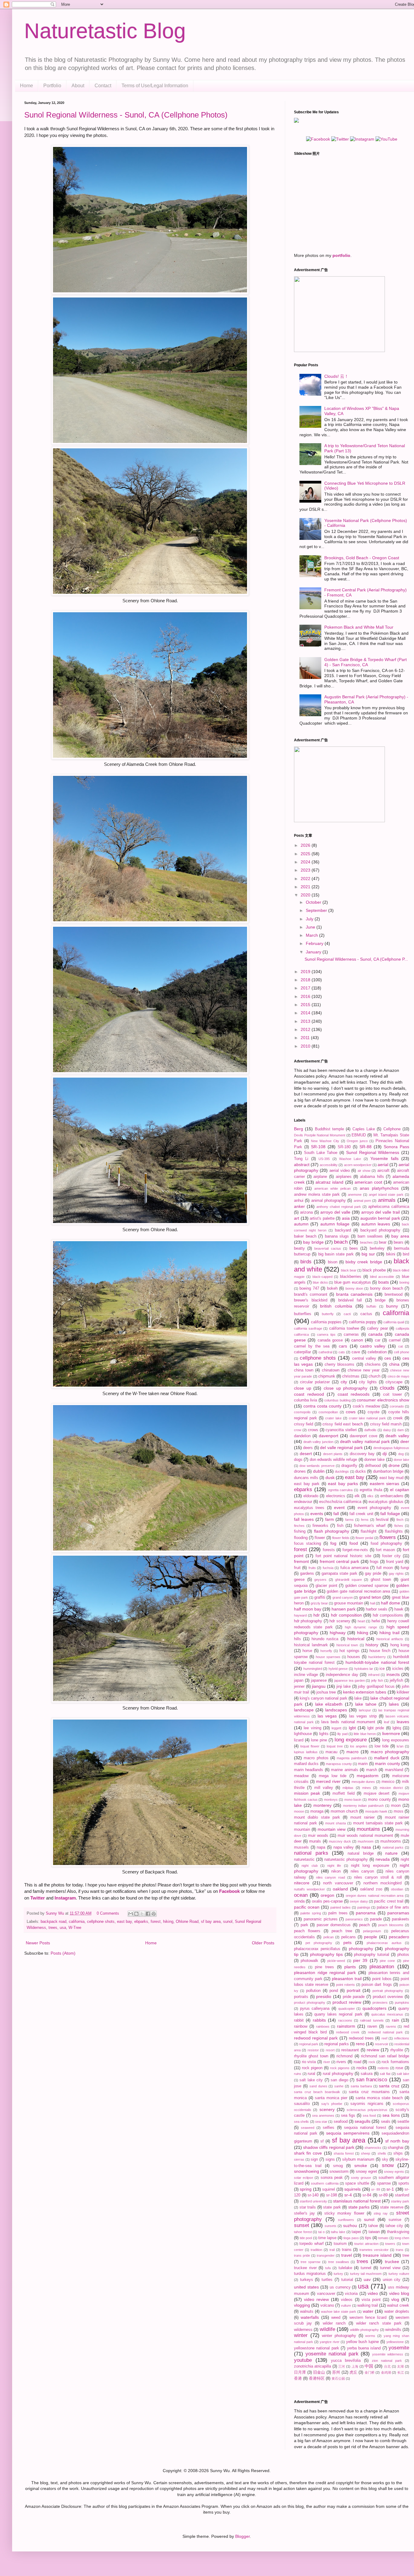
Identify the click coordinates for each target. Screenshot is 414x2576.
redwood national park (385, 2032)
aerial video (340, 1171)
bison (333, 1262)
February (315, 943)
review (373, 2050)
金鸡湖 (386, 2372)
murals (315, 1841)
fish (340, 1526)
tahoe (373, 2226)
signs (330, 2159)
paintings (364, 1907)
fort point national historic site (343, 1556)
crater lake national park (367, 1418)
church (374, 1376)
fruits (312, 1568)
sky (385, 2159)
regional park (309, 2044)
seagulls (362, 2121)
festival (382, 1520)
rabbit (299, 2020)
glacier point (326, 1586)
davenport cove (364, 1436)
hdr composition (346, 1615)
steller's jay (304, 2213)
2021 (306, 887)
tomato (383, 2238)
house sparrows (328, 1657)
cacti (347, 1314)
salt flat (385, 2074)
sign (314, 2159)
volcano (327, 2305)
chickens (373, 1364)
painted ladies (341, 1907)
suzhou (350, 2225)
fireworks (320, 1526)
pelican (329, 1937)
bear (383, 1242)
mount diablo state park (317, 1817)
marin (363, 1764)
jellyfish (396, 1680)
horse (307, 1651)
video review (316, 2299)
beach (341, 1242)
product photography (310, 2003)
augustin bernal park (380, 1218)
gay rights (396, 1574)
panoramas (398, 1913)
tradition (316, 2250)
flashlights (394, 1531)
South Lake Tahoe (321, 1153)
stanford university (313, 2201)
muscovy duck (340, 1841)
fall (336, 1514)
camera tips (326, 1335)
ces (388, 1358)
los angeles (359, 1746)
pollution (313, 1991)
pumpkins (402, 2003)
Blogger (242, 2536)
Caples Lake (364, 1129)
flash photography (332, 1531)
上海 (355, 2366)
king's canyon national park (324, 1698)
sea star (321, 2122)
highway (338, 1633)
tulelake (345, 2268)
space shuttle (357, 2183)
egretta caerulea (341, 1490)
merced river (328, 1781)
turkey (338, 2274)
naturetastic (304, 1860)
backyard (343, 1230)
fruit (297, 1568)
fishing (300, 1531)
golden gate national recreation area (358, 1591)
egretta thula (371, 1490)
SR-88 (366, 1147)
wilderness (303, 2330)
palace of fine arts (393, 1907)
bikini (391, 1254)
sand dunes (318, 2086)
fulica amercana (354, 1568)
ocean (301, 1895)
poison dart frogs (377, 1985)
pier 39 (360, 1960)
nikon (336, 1871)
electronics (336, 1496)
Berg (299, 1129)
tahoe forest (303, 2232)
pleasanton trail (347, 1979)
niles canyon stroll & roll (378, 1877)
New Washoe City (325, 1141)
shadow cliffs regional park (329, 2147)
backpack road (53, 1922)
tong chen (402, 2238)
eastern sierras (385, 1484)
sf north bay (397, 2141)
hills (297, 1639)
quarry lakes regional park (338, 2014)
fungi (405, 1568)
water (368, 2311)
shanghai (396, 2148)
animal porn (362, 1201)
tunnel (366, 2268)
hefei (376, 1621)
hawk (399, 1609)
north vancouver (338, 1883)
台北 (387, 2366)
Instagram (65, 1898)
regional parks (337, 2044)
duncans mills (306, 1478)
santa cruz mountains (369, 2092)
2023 (306, 870)
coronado (397, 1406)
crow (298, 1430)
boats (384, 1282)
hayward (300, 1615)
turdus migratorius (310, 2274)
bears (399, 1242)
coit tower (392, 1394)
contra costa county (322, 1406)
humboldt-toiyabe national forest (377, 1662)
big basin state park (336, 1254)
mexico (388, 1782)
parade (376, 1919)
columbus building (337, 1400)
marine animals (344, 1770)
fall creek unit (361, 1514)
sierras (299, 2159)
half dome (391, 1603)
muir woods (318, 1836)
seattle (403, 2122)
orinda (299, 1901)
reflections (402, 2038)
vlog (395, 2299)
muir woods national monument (365, 1836)
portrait (354, 1990)
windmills (393, 2330)
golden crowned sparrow (367, 1586)
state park (332, 2207)
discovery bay (362, 1454)
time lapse (327, 2238)
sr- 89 (376, 2189)
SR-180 (344, 1147)
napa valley (344, 1847)
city (344, 1382)
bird (406, 1254)
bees (354, 1248)
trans (400, 2250)
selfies (329, 2128)
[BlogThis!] (136, 1914)
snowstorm (339, 2172)
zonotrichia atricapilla (312, 2366)
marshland (394, 1770)
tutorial (347, 2280)
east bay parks (343, 1484)
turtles (327, 2280)
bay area (400, 1236)
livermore (391, 1733)
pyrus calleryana (315, 2009)
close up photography (346, 1388)
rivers (341, 2062)
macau (331, 1752)
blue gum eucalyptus (353, 1282)
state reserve (392, 2207)
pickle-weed (336, 1961)
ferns (365, 1520)
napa (321, 1847)
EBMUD (359, 1135)
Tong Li (301, 1159)
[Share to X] (142, 1914)
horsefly (326, 1651)
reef (384, 2038)
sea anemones (323, 2116)
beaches (366, 1242)
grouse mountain (349, 1603)
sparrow (384, 2183)
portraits (301, 1997)
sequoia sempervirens (348, 2133)
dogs (298, 1460)
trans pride (302, 2255)
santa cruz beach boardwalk (317, 2092)
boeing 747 (309, 1288)
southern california (325, 2183)
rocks (362, 2068)
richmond (344, 2056)
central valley (364, 1358)
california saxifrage (308, 1328)
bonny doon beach (387, 1288)
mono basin (353, 1800)
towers (390, 2244)
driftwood (373, 1466)
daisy (387, 1430)
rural (311, 2074)
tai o (321, 2232)
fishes (399, 1526)
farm (330, 1519)
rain (396, 2020)
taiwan (374, 2232)
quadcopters (374, 2008)
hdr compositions (388, 1615)
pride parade (354, 1997)
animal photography (329, 1201)
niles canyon (362, 1871)
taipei (356, 2232)
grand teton (370, 1597)
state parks (359, 2207)
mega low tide (333, 1776)
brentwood (394, 1295)
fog (333, 1543)
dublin (319, 1471)
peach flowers (307, 1931)
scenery (327, 2109)
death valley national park (365, 1441)
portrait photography (388, 1991)
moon (396, 1806)
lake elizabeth (329, 1704)
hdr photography (308, 1621)
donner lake (374, 1460)
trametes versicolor (374, 2250)
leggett (336, 1728)
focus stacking (307, 1544)
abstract (302, 1165)
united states (306, 2287)
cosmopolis (302, 1412)
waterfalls (310, 2317)
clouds (387, 1388)
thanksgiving (398, 2232)
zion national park (387, 2361)
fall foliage (390, 1514)
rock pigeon (312, 2068)
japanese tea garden (350, 1680)
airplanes (344, 1177)
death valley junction (318, 1442)
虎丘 (353, 2372)
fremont (301, 1561)
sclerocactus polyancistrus (367, 2110)
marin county (387, 1763)
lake (358, 1698)
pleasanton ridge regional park (325, 1973)
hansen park (344, 1609)
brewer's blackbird (311, 1300)
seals (386, 2122)
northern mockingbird (383, 1883)
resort (330, 2050)
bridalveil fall (350, 1300)
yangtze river (330, 2342)
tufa (328, 2268)
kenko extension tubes (365, 1692)
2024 (306, 862)
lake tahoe (366, 1704)
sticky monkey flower (344, 2213)
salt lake (403, 2074)
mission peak (307, 1793)
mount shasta (336, 1823)
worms (370, 2336)
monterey (322, 1805)
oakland (340, 1889)
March (312, 935)
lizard (299, 1740)
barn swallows (370, 1236)
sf (322, 2141)
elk (357, 1496)
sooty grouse (361, 2178)
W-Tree (75, 1928)
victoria (351, 2294)
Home (27, 86)
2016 (306, 996)
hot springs (349, 1651)
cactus (366, 1314)
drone (394, 1465)
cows (351, 1412)
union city (392, 2280)
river (327, 2062)
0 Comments (108, 1913)
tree (406, 2255)
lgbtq (397, 1728)
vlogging (302, 2305)
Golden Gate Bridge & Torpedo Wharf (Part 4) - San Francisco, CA (366, 662)
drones (300, 1471)
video (373, 2293)
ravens (391, 2026)
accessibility (329, 1165)
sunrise (395, 2220)
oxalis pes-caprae (327, 1901)
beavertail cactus (327, 1248)
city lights (368, 1382)
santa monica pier (331, 2098)
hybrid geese (338, 1669)
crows (313, 1430)
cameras (351, 1335)
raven (372, 2026)
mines (367, 1788)
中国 (369, 2366)
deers (308, 1448)
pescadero (399, 1937)
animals (387, 1200)
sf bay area (211, 1922)
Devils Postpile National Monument (320, 1135)
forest (156, 1922)
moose (299, 1811)
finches (299, 1526)
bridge (380, 1300)
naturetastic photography (346, 1860)
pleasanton (382, 1967)
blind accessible (382, 1277)
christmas (351, 1376)
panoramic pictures (321, 1919)
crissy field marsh (386, 1424)
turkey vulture (399, 2274)
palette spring (310, 1913)
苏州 (336, 2372)
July (310, 919)
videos (347, 2300)
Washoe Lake (350, 1159)
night (405, 1860)
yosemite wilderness (388, 2354)
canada (375, 1334)
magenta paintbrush (352, 1758)
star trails (308, 2207)
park (304, 1925)
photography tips (326, 1954)
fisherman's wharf (370, 1526)
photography (361, 1949)
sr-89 (383, 2195)
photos (403, 1955)
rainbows (323, 2026)
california (77, 1922)
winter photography (339, 2336)
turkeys (307, 2280)
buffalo (371, 1306)
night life (334, 1866)
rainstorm (346, 2026)
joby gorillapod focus (376, 1687)
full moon (385, 1568)
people (371, 1937)
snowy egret (366, 2172)
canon (357, 1340)
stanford (402, 2195)
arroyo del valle (335, 1212)
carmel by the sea (312, 1346)
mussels (301, 1847)
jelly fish (377, 1680)
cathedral (325, 1352)
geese (299, 1580)
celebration (377, 1352)
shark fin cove (308, 2153)
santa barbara (361, 2086)
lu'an (400, 1746)
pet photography (319, 1943)
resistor (313, 2050)
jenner (299, 1687)
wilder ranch (334, 2323)
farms (349, 1520)
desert (306, 1454)
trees (53, 1928)
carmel (395, 1340)
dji (385, 1454)
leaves (403, 1722)
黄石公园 (338, 2378)
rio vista (309, 2062)
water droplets (397, 2312)
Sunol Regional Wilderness (373, 1152)
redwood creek (348, 2032)
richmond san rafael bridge (385, 2056)
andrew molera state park (317, 1195)
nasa (366, 1847)
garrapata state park (339, 1574)
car (378, 1340)
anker (299, 1206)
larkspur (365, 1710)
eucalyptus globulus (386, 1502)
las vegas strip (363, 1716)
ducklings (342, 1471)
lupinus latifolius (306, 1752)
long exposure (351, 1740)
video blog (399, 2293)
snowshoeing (307, 2171)
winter (301, 2335)
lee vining (312, 1728)
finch (400, 1520)
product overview (388, 1997)
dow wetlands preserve (317, 1466)
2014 (306, 1013)
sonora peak (332, 2178)
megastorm (368, 1776)
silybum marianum (358, 2159)
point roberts (346, 1985)
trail (332, 2250)
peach (364, 1925)
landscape (304, 1710)
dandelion (302, 1436)
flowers (388, 1537)
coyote (374, 1412)
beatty (299, 1248)
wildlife (327, 2329)
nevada (383, 1859)
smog (338, 2166)
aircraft (383, 1171)
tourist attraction (366, 2244)
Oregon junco (357, 1141)
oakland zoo (371, 1889)
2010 (306, 1046)
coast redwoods (354, 1394)
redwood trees (361, 2038)
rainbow (301, 2026)
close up (303, 1388)
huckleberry (377, 1657)
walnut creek (398, 2305)
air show (364, 1171)
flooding (301, 1538)
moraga (317, 1811)
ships (398, 2153)
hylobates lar (364, 1669)
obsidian (397, 1889)
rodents (383, 2068)
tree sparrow (310, 2262)
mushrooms (391, 1841)
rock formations (395, 2062)
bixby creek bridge (364, 1262)
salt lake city (311, 2080)
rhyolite (397, 2050)
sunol (228, 1922)
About (78, 86)
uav (367, 2279)
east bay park (307, 1484)
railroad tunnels (372, 2020)
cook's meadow (366, 1406)
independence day (342, 1675)
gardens (307, 1574)
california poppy (363, 1322)
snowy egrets (394, 2172)
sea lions (391, 2115)
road (357, 2062)
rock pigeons (340, 2068)
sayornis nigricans (367, 2104)
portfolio (341, 255)
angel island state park (386, 1195)
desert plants (333, 1454)
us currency (340, 2287)
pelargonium (372, 1931)
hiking (168, 1922)
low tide (382, 1746)
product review (347, 2002)
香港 (298, 2378)
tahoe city (394, 2226)
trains (347, 2250)
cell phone (402, 1352)
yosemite (399, 2348)
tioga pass (351, 2238)
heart (361, 1621)
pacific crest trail (389, 1901)
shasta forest (344, 2153)
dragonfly (349, 1466)
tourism (340, 2244)
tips (368, 2238)
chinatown (331, 1370)
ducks (361, 1471)
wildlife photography (364, 2330)
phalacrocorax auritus (384, 1943)
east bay (124, 1922)
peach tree (342, 1931)
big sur (368, 1254)
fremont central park (339, 1561)
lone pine (319, 1740)
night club (309, 1866)
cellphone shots (101, 1922)
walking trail (368, 2305)
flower (320, 1538)
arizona (306, 1212)
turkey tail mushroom (366, 2274)
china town (304, 1370)
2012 (306, 1029)
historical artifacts (390, 1639)
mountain (302, 1830)
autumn (301, 1224)
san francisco (372, 2080)
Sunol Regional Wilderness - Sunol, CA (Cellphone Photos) (126, 115)
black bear (349, 1270)
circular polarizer (315, 1382)
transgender (326, 2255)
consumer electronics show (383, 1400)
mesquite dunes (363, 1782)
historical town (347, 1645)
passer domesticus (334, 1925)
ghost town (381, 1580)
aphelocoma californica (389, 1207)
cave (356, 1352)
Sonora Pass (396, 1147)
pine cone (387, 1961)
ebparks (141, 1922)
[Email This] (131, 1914)
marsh (372, 1770)
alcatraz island (329, 1182)
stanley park (400, 2201)
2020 (306, 895)
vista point (371, 2300)
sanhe (339, 2086)
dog (401, 1454)
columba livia (305, 1400)
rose (399, 2068)
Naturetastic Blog (105, 31)
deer (405, 1441)
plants (350, 1967)
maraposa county (339, 1764)
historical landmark (311, 1645)
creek (398, 1418)
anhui (299, 1201)
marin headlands (309, 1770)
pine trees (324, 1967)
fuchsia (328, 1568)
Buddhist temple (329, 1129)
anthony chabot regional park (339, 1207)
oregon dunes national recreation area (375, 1896)
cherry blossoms (339, 1364)
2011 (306, 1038)
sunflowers (346, 2220)
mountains (368, 1829)
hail (372, 1603)
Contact (103, 86)
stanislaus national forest (357, 2201)
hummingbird (313, 1669)
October (314, 902)
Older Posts (263, 1943)
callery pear (377, 1328)
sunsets (331, 2226)
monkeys (331, 1800)
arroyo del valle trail (381, 1212)
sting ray (381, 2213)
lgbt (352, 1728)
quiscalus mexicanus (387, 2014)
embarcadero (392, 1496)
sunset (302, 2225)
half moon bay (308, 1609)
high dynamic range (361, 1627)
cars (343, 1346)
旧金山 (319, 2372)
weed (336, 2318)
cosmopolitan (328, 1412)
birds (306, 1262)
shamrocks (373, 2148)
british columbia (336, 1306)
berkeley (377, 1248)
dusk (330, 1477)
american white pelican (332, 1188)
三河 (342, 2366)
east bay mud (391, 1478)
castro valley (373, 1346)
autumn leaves (376, 1224)
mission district (391, 1788)
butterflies (303, 1314)
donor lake (401, 1460)
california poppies (326, 1322)
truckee (392, 2262)
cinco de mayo (399, 1376)
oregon (327, 1895)
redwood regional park (316, 2038)
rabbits (319, 2020)
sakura (367, 2074)
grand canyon (343, 1597)
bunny (392, 1306)
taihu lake (338, 2232)
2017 (306, 988)
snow (388, 2165)
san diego (339, 2080)
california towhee (344, 1328)
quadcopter (347, 2009)
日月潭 (300, 2372)
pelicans (349, 1937)
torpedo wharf (311, 2244)
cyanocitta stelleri (341, 1430)
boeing (404, 1282)
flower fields (341, 1538)
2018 (306, 980)
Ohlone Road (187, 1922)
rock (372, 2062)
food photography (386, 1544)
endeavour (303, 1502)
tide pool (306, 2238)
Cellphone (392, 1129)
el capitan (400, 1490)
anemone (355, 1195)
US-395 (324, 1159)
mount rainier (362, 1817)
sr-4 (348, 2195)
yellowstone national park (317, 2348)
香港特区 (317, 2378)
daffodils (370, 1430)
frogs (374, 1562)
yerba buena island (364, 2348)
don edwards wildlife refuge (334, 1460)
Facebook (229, 1891)
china (394, 1364)
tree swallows (339, 2262)
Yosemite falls (384, 1158)
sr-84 (367, 2195)
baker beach (305, 1236)
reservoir (382, 2044)
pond (334, 1991)
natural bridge (361, 1853)
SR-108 (318, 1147)
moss (399, 1811)
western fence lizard (368, 2318)
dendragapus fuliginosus (391, 1448)
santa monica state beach (379, 2098)
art (297, 1218)
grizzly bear (319, 1603)
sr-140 (313, 2195)
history (372, 1645)
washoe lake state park (339, 2312)
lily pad (342, 1734)
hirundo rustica (325, 1639)
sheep (366, 2153)
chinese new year (364, 1370)
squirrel (329, 2189)
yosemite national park (332, 2354)
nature (391, 1853)
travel (347, 2255)
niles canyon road (331, 1877)
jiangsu (319, 1686)
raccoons (345, 2020)
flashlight (369, 1531)
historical (356, 1639)
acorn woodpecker (358, 1165)
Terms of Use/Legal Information (155, 86)
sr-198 (332, 2195)
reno (360, 2044)
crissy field (304, 1424)
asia (346, 1218)
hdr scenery (340, 1621)
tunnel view (390, 2268)
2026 (306, 845)
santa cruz (389, 2086)
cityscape (394, 1382)
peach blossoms (391, 1925)
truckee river (305, 2268)
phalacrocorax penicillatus (317, 1949)
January (314, 952)
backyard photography (380, 1230)
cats (342, 1352)
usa (63, 1928)
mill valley (324, 1788)
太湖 (401, 2366)
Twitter (38, 1898)
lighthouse (303, 1734)
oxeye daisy (359, 1901)
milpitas (348, 1788)
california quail (394, 1322)
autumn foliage (335, 1224)
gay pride (373, 1574)
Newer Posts (38, 1943)
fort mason (385, 1550)
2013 (306, 1021)
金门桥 (370, 2372)
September (317, 910)
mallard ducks (306, 1764)
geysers (320, 1580)
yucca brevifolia (346, 2361)
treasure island (377, 2255)
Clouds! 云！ (336, 376)
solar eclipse (304, 2178)
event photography (374, 1508)
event (339, 1507)
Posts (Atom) (63, 1953)
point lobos (382, 1979)
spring (306, 2189)
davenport (329, 1436)
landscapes (336, 1710)
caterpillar (302, 1352)
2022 (306, 879)
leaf (387, 1722)
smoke (361, 2166)
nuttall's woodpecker (309, 1889)
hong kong (400, 1645)
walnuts (307, 2312)
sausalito (302, 2104)
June (311, 927)
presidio (324, 1996)
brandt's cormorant (311, 1295)
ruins (298, 2074)
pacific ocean (307, 1907)
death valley (397, 1436)
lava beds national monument (348, 1722)
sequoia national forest (365, 2128)
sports (404, 2183)
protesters (380, 2003)
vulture (346, 2305)
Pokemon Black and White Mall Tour (359, 627)
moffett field (343, 1793)
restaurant (350, 2050)
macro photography (390, 1752)
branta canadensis (354, 1294)
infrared (374, 1675)
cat (401, 1346)
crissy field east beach (342, 1424)
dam (401, 1430)
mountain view (332, 1829)
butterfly (328, 1314)
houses (354, 1657)
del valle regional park (341, 1448)
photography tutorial (372, 1955)
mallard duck (387, 1758)
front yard (395, 1562)
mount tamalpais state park (378, 1823)
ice (382, 1669)
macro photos (316, 1758)
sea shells (301, 2122)
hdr (317, 1615)
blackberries (351, 1277)
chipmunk (327, 1376)
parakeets (401, 1919)
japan (299, 1680)
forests (329, 1550)
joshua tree (326, 1692)
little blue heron (365, 1734)
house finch (380, 1651)
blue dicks (320, 1282)
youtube (303, 2360)
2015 (306, 1005)
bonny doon (354, 1288)
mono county (379, 1800)
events (317, 1514)
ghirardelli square (349, 1580)
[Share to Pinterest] (154, 1914)
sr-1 (390, 2189)
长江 (401, 2372)
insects (393, 1674)
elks (370, 1496)
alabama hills (372, 1177)
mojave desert (377, 1793)
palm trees (338, 1913)
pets (347, 1943)
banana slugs (337, 1236)
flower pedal (364, 1538)
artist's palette (322, 1218)
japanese (319, 1680)
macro (352, 1752)
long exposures (396, 1740)
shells (382, 2153)
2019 (306, 972)
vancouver (326, 2294)
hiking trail (389, 1633)
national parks (393, 1847)
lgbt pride (376, 1728)
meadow (301, 1776)
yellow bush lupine (362, 2342)
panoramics (354, 1919)
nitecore (302, 1883)
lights (324, 1734)
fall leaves (304, 1519)
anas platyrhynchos (379, 1188)
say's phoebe (332, 2104)
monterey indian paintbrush (364, 1806)
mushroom (366, 1841)
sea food (369, 2116)
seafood (341, 2122)
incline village (306, 1675)
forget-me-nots (355, 1550)
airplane (320, 1177)
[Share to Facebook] (148, 1914)
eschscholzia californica (340, 1502)
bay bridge (313, 1242)
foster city (391, 1556)
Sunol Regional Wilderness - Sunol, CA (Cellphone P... (356, 959)
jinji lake (344, 1687)
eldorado (311, 1496)
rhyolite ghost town (311, 2056)
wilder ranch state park (379, 2323)
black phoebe (374, 1270)
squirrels (352, 2189)
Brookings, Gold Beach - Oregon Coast (362, 558)
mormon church (344, 1811)
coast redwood (309, 1394)
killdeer (403, 1692)
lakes (394, 1704)
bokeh (332, 1288)
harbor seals (377, 1609)
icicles (398, 1669)
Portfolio (52, 86)
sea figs (348, 2116)
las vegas (327, 1716)
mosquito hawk (376, 1811)
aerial (383, 1165)
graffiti (320, 1597)
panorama (366, 1913)
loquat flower (310, 1746)
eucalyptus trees (309, 1508)
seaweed (308, 2128)
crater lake (333, 1418)
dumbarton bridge (388, 1471)
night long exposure (370, 1866)
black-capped (322, 1277)
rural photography (338, 2074)
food (354, 1543)
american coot (368, 1182)
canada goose (330, 1340)
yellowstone (395, 2342)
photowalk (309, 1961)
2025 (306, 854)
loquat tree (335, 1746)
